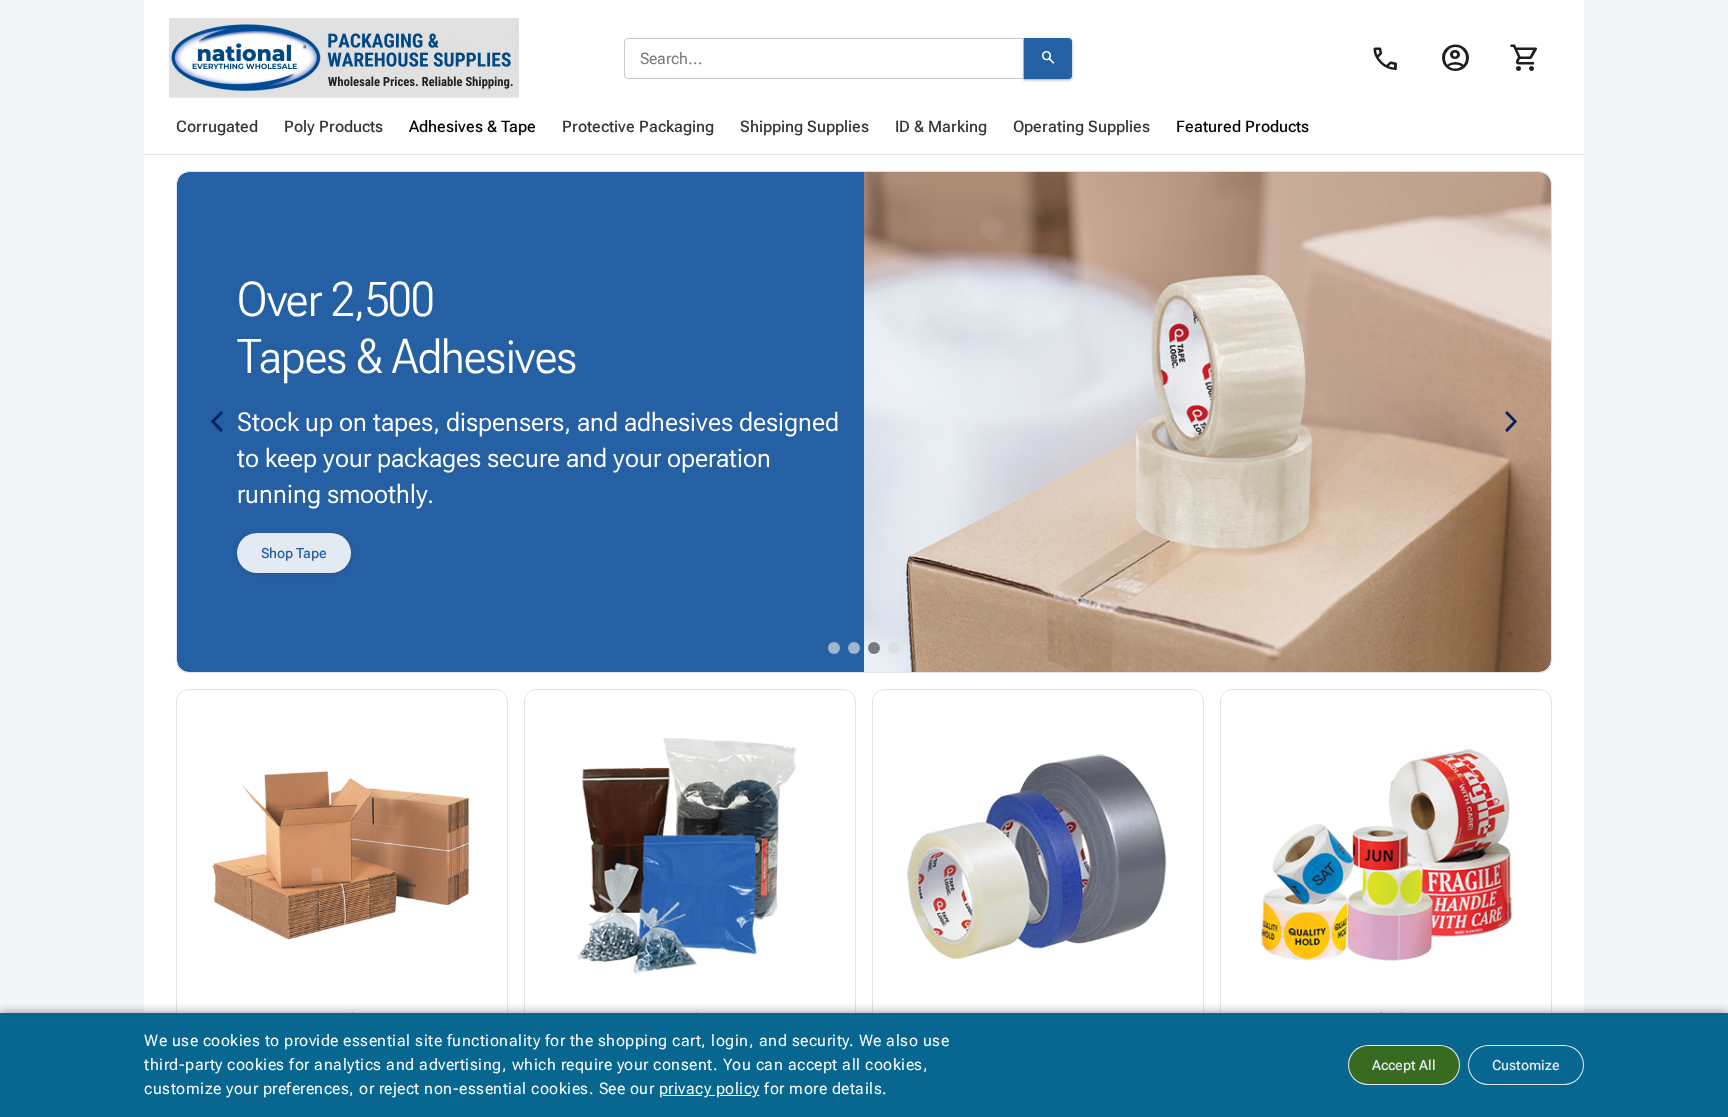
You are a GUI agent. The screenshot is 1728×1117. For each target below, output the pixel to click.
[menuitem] (217, 127)
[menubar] (864, 127)
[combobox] (824, 59)
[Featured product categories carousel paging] (834, 648)
